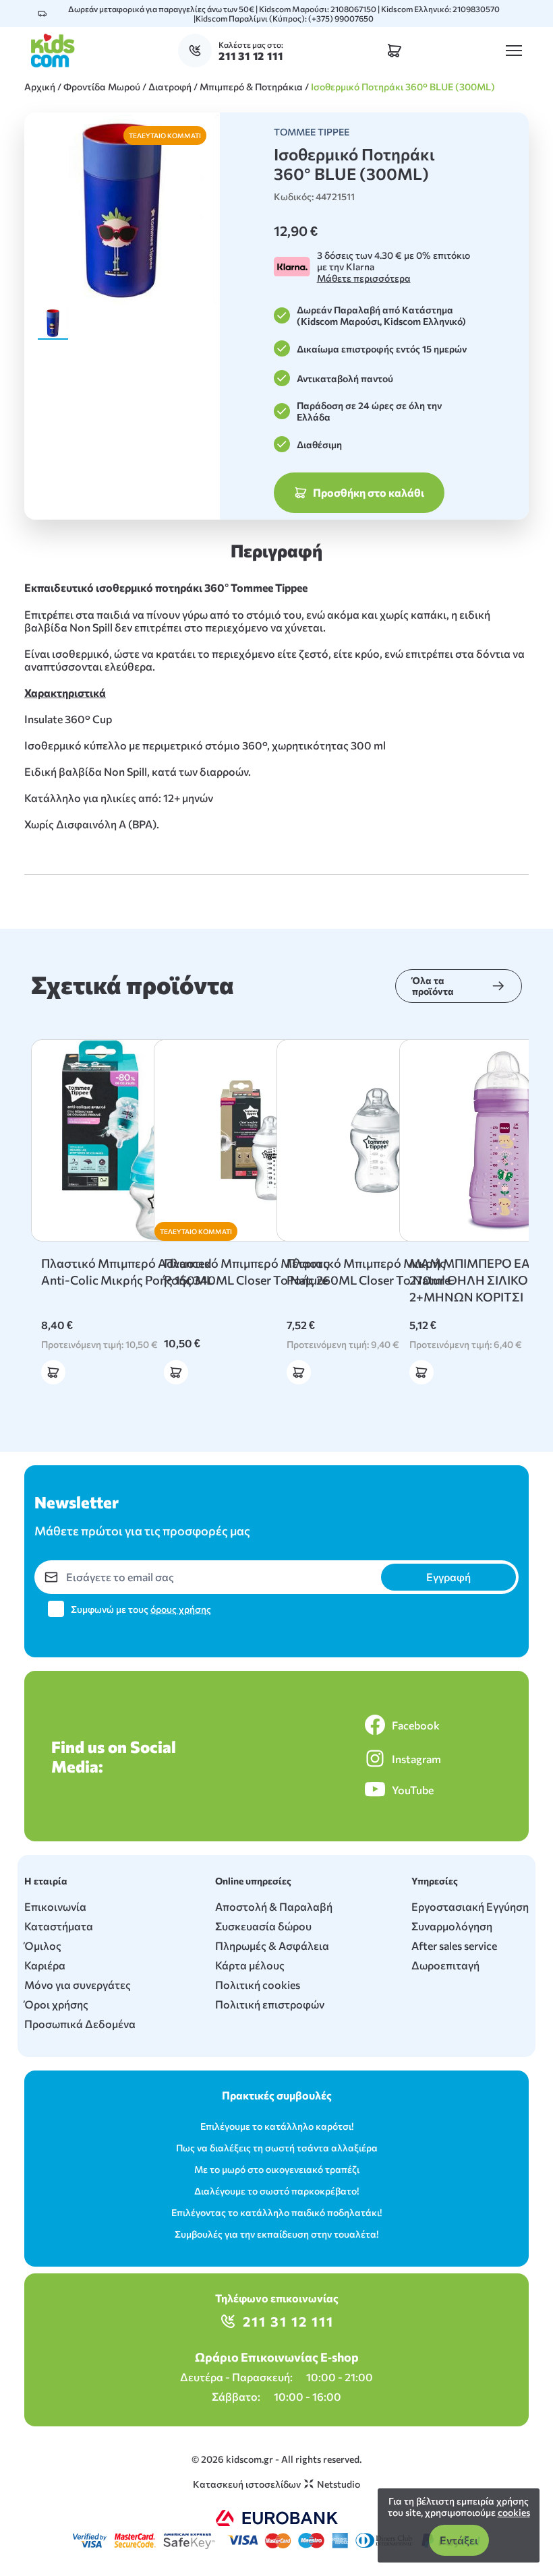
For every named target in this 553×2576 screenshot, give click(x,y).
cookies (514, 2512)
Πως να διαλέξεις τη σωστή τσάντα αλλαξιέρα (277, 2148)
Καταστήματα (59, 1926)
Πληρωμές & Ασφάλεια (272, 1945)
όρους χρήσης (181, 1609)
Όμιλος (43, 1945)
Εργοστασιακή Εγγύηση (470, 1906)
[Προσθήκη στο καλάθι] (53, 1372)
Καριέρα (45, 1965)
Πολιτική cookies (258, 1985)
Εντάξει (459, 2540)
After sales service (454, 1945)
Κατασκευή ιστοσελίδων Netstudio (276, 2484)
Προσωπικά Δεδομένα (80, 2024)
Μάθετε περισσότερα (364, 278)
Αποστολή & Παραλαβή (274, 1906)
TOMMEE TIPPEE (312, 132)
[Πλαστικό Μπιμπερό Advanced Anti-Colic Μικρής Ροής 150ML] (132, 1140)
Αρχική (40, 87)
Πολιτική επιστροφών (270, 2004)
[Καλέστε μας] (198, 51)
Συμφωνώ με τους (141, 1609)
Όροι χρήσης (56, 2004)
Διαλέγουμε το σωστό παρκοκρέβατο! (276, 2191)
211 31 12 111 (288, 2321)
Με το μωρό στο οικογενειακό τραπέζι (277, 2169)
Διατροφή (170, 87)
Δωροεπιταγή (445, 1965)
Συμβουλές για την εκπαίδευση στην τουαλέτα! (276, 2234)
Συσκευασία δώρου (263, 1926)
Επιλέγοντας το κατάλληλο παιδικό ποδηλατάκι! (276, 2212)
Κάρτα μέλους (250, 1965)
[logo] (53, 51)
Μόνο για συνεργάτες (78, 1985)
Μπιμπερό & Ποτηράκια (251, 87)
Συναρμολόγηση (452, 1926)
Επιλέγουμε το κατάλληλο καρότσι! (277, 2126)
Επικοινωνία (55, 1906)
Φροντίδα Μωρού (102, 87)
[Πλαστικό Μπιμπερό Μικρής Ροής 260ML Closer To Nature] (378, 1140)
